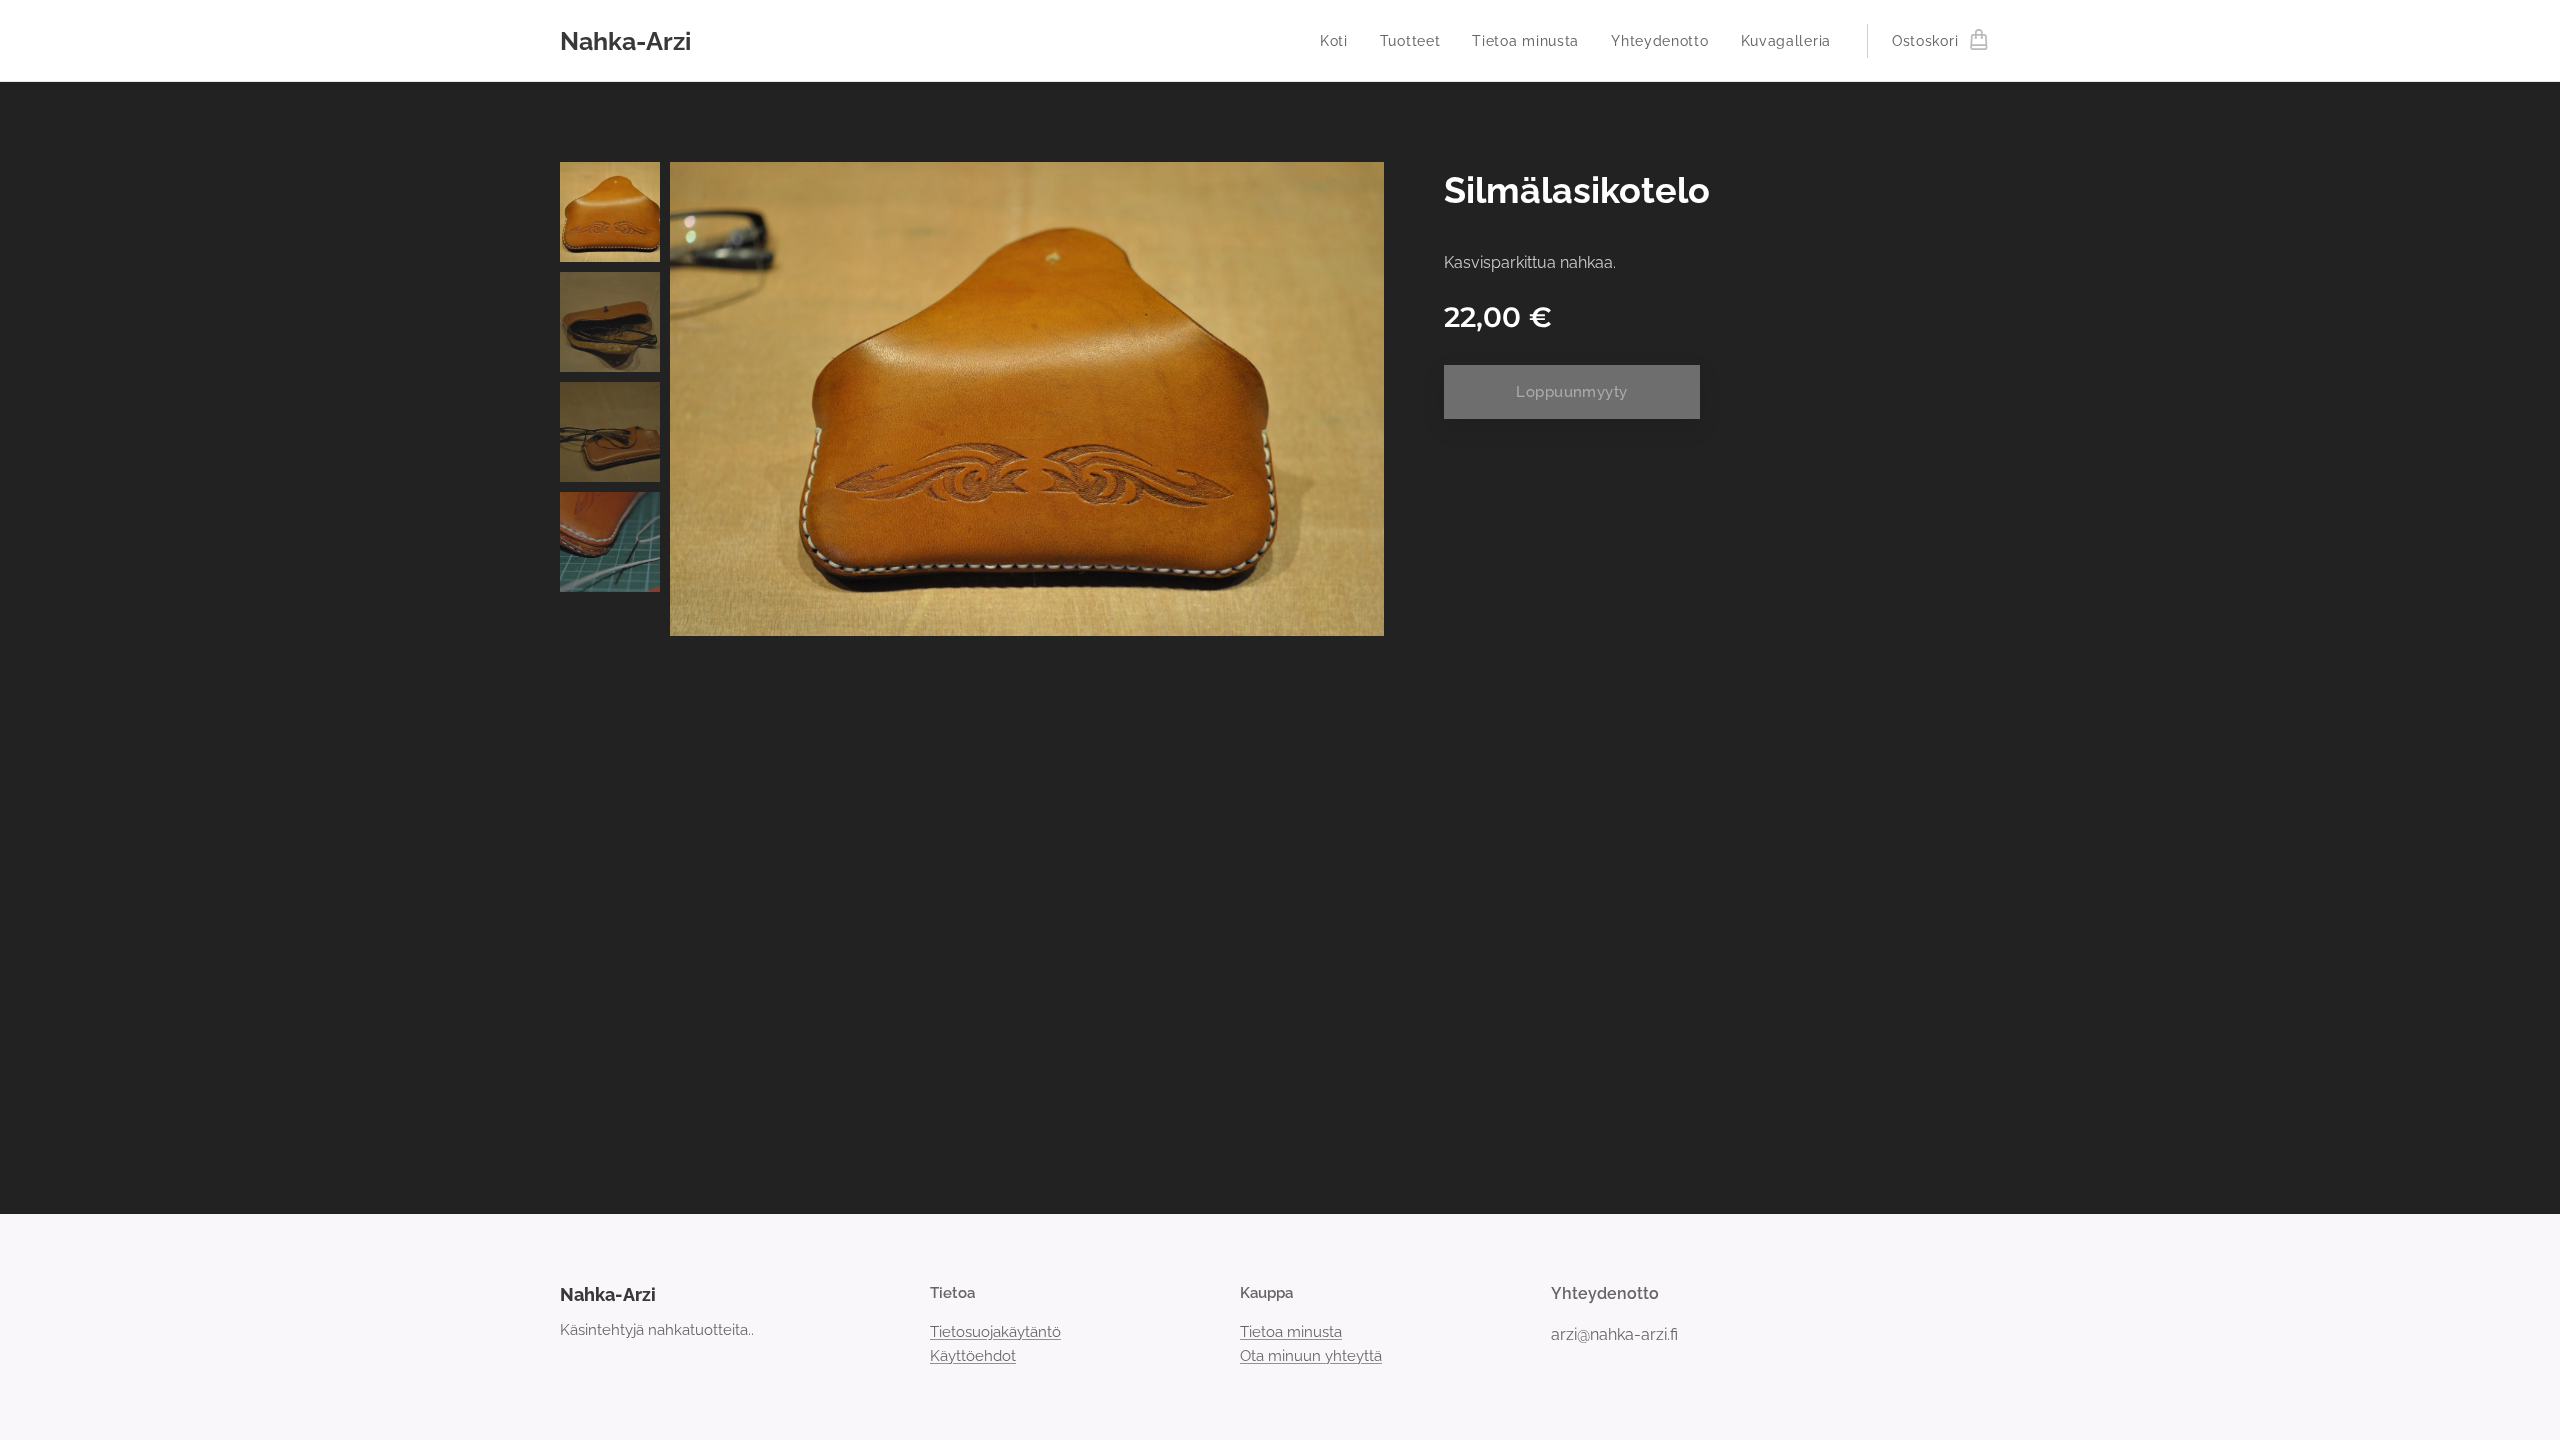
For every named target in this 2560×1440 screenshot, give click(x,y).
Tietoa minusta (1291, 1332)
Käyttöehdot (973, 1356)
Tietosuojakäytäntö (995, 1332)
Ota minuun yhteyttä (1311, 1356)
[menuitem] (1339, 41)
